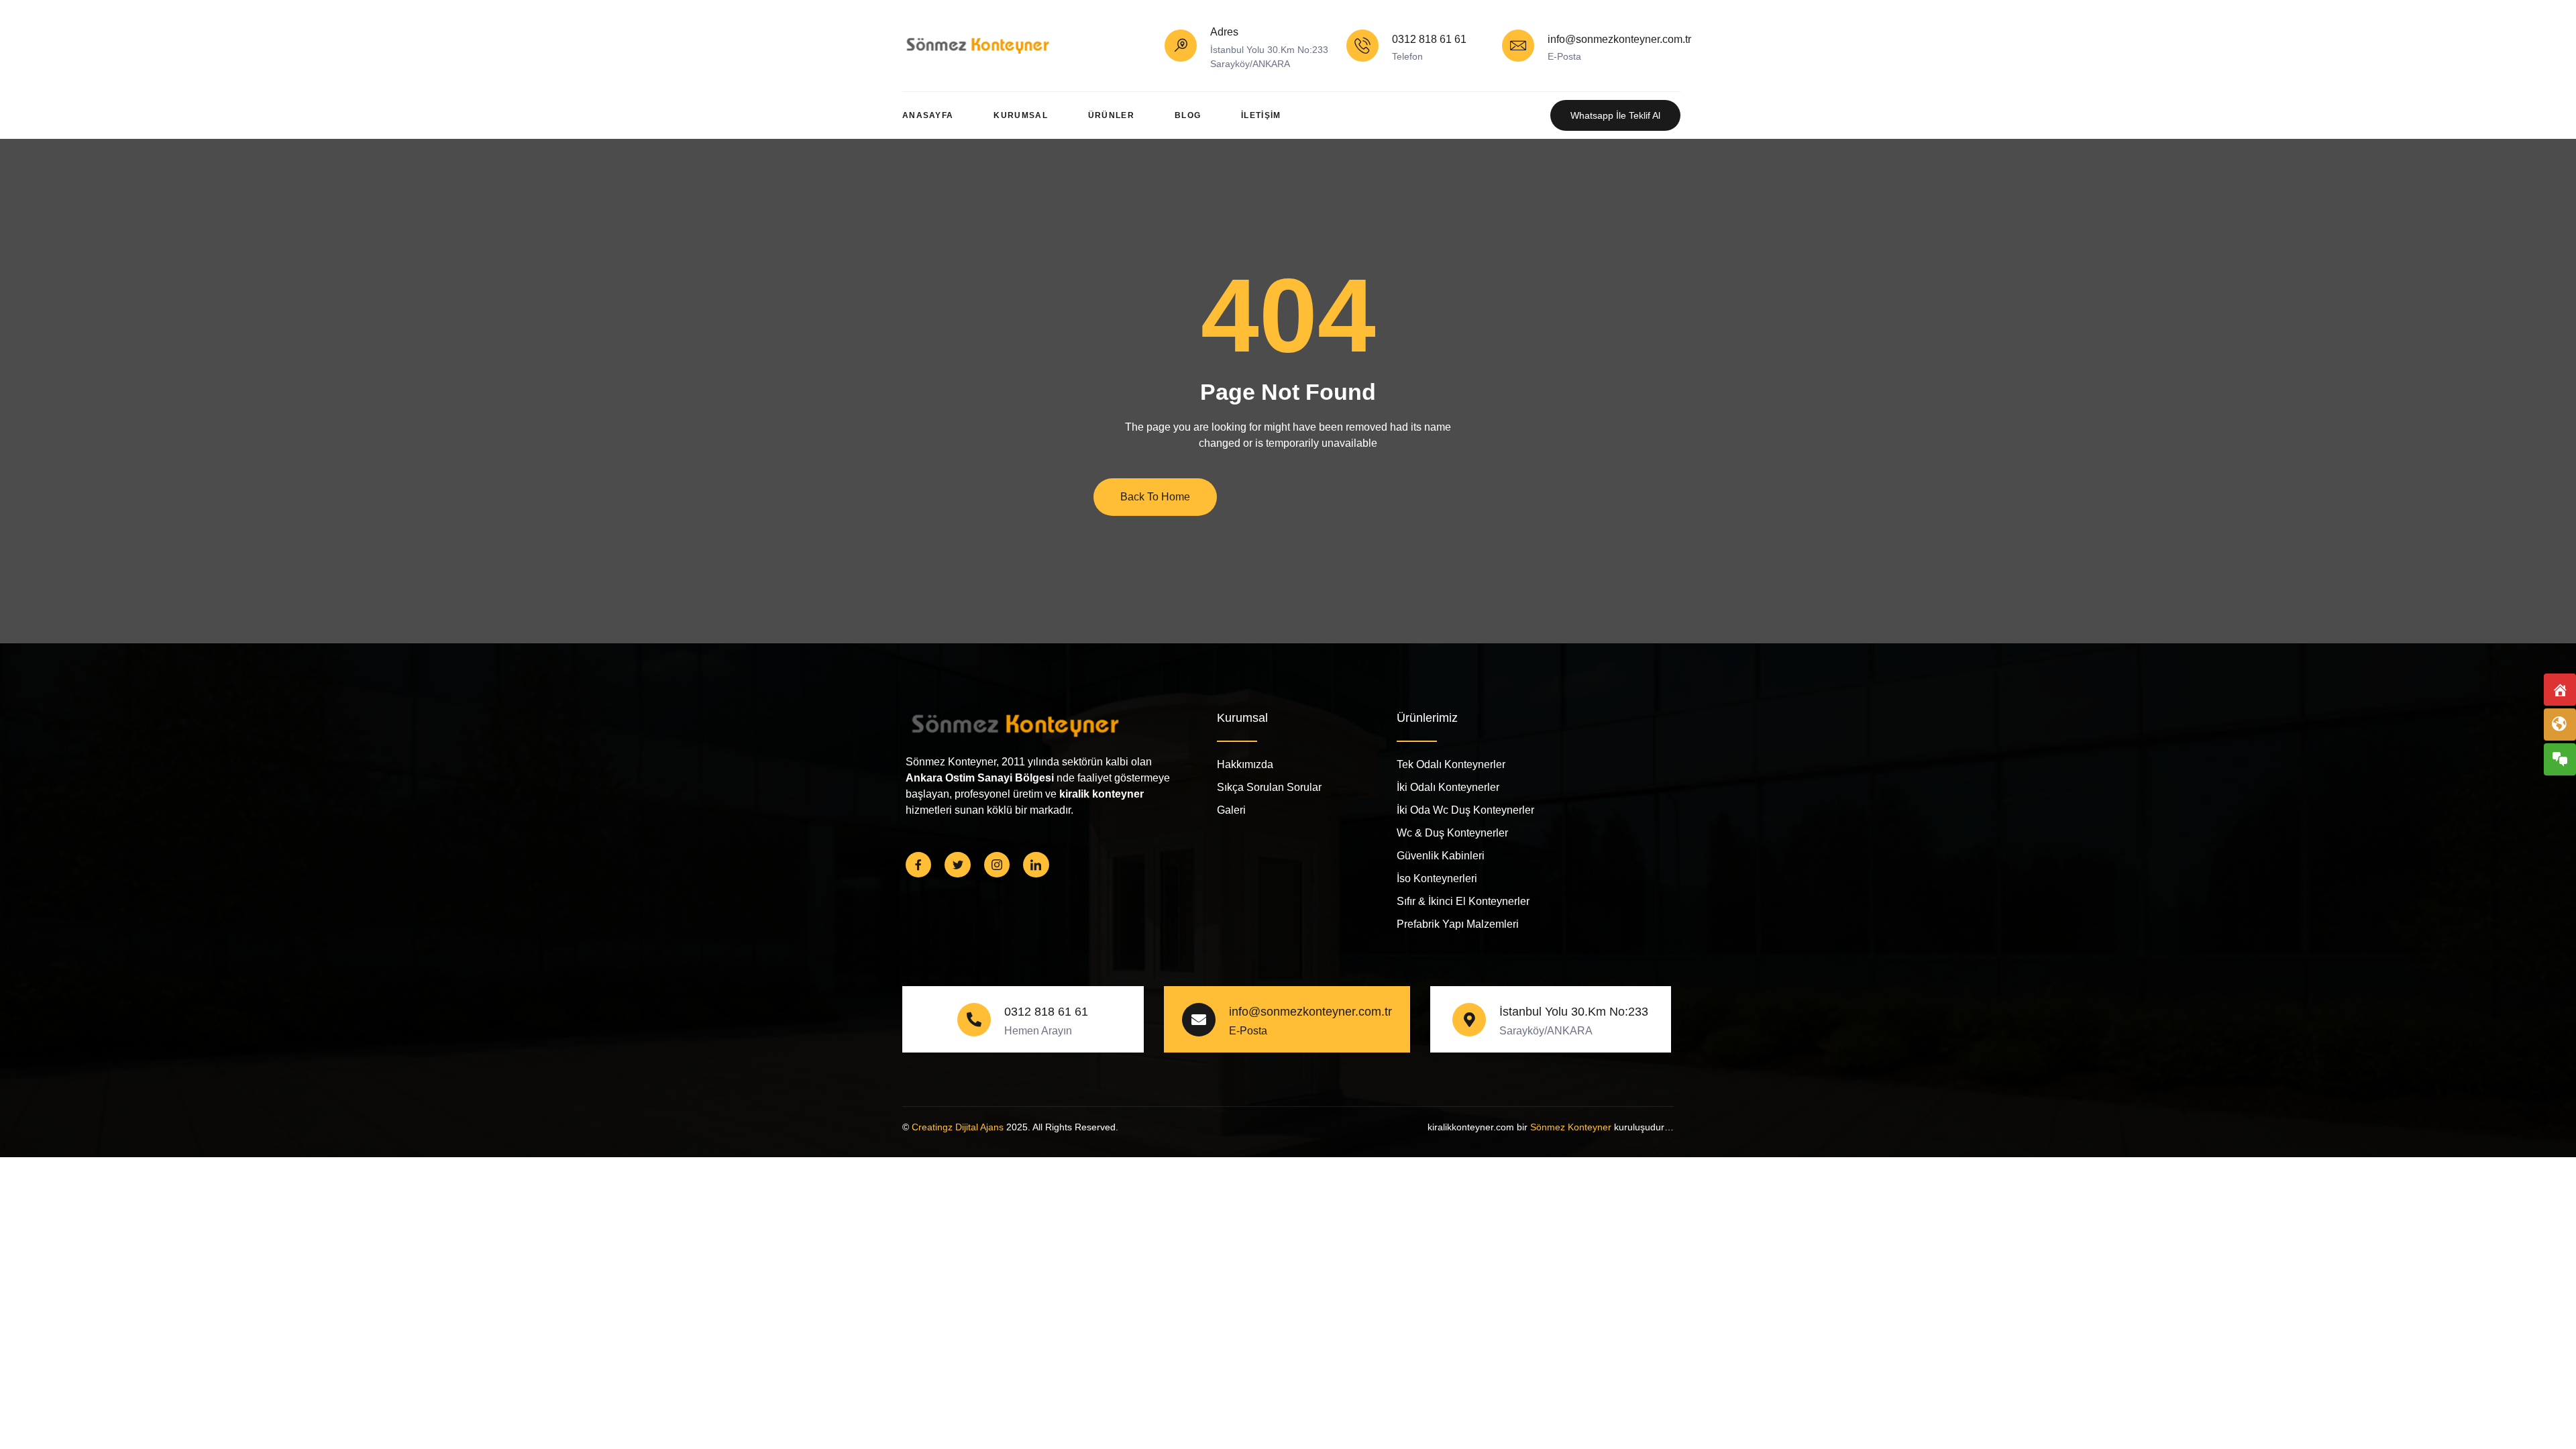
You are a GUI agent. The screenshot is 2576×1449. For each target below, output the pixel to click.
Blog (1188, 115)
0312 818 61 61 (1429, 39)
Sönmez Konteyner (1571, 1127)
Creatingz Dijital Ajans (958, 1127)
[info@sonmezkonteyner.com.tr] (1518, 46)
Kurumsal (1020, 115)
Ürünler (1111, 115)
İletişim (1261, 115)
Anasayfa (928, 115)
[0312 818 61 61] (1362, 46)
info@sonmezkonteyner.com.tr (1619, 39)
